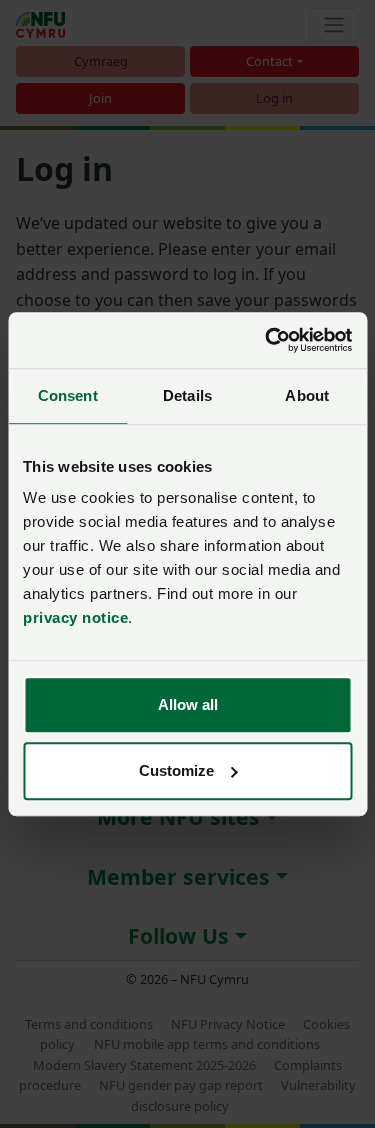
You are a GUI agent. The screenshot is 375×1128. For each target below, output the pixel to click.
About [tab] (307, 395)
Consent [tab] (68, 395)
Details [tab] (187, 395)
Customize (176, 770)
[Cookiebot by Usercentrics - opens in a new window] (267, 340)
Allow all (188, 704)
